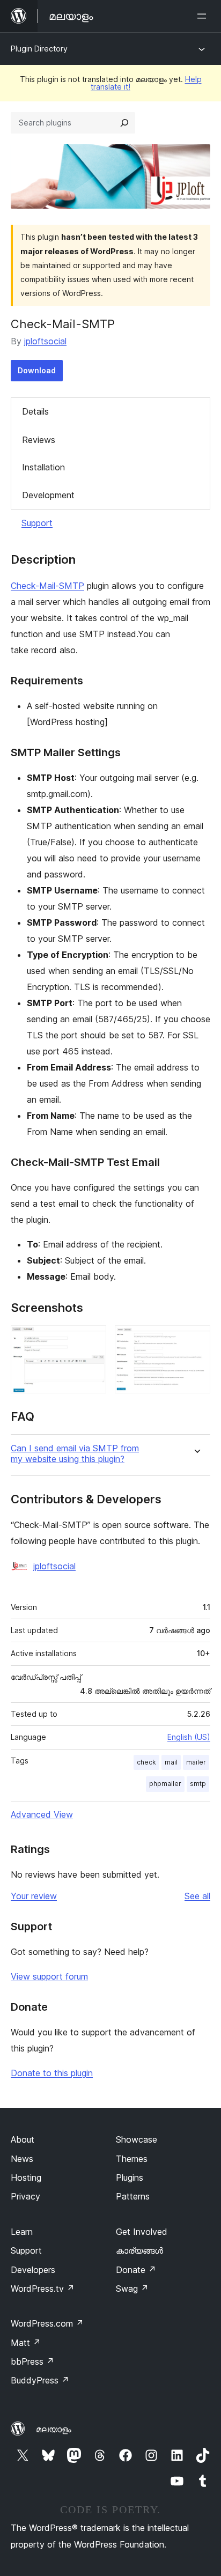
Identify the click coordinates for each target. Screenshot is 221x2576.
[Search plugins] (124, 123)
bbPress (32, 2361)
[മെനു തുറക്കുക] (204, 16)
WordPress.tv (43, 2289)
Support (37, 523)
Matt (26, 2343)
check (146, 1762)
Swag (132, 2289)
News (22, 2159)
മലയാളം (54, 2429)
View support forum (49, 1976)
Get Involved (142, 2232)
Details (35, 411)
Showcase (137, 2139)
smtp (198, 1784)
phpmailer (165, 1784)
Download (37, 370)
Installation (43, 467)
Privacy (25, 2196)
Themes (132, 2159)
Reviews (39, 440)
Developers (33, 2270)
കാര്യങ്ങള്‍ (139, 2250)
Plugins (130, 2178)
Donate (136, 2270)
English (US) (189, 1737)
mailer (196, 1762)
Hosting (26, 2178)
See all (197, 1896)
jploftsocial (45, 341)
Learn (22, 2232)
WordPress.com (47, 2323)
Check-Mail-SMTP (47, 586)
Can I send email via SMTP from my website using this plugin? (75, 1453)
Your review (34, 1896)
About (23, 2139)
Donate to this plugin (52, 2073)
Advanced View (42, 1814)
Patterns (133, 2196)
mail (171, 1762)
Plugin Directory (39, 49)
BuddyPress (40, 2380)
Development (48, 495)
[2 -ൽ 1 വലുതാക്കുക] (92, 1340)
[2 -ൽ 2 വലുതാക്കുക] (196, 1340)
